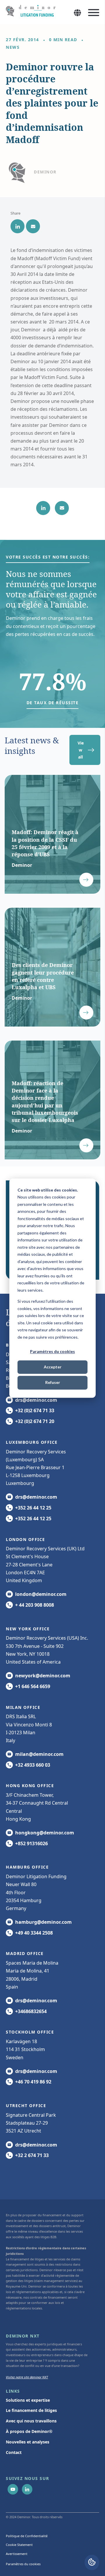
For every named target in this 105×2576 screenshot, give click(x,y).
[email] (33, 226)
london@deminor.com (41, 1594)
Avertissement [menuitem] (17, 2554)
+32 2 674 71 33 (32, 2155)
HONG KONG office (30, 1786)
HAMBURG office (27, 1867)
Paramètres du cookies (52, 1351)
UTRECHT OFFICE (26, 2105)
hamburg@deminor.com (43, 1922)
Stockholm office (30, 2032)
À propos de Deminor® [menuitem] (29, 2431)
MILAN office (23, 1707)
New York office (28, 1629)
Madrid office (25, 1953)
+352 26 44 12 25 (33, 1508)
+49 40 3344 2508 (34, 1933)
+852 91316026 (32, 1843)
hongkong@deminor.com (45, 1833)
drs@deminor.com (36, 1400)
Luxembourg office (32, 1442)
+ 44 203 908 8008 (35, 1605)
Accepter (53, 1367)
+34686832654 (31, 2011)
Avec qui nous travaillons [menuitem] (31, 2421)
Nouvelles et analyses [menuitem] (28, 2442)
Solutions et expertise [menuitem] (28, 2400)
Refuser (53, 1383)
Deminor (45, 172)
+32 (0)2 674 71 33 (35, 1410)
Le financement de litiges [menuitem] (31, 2410)
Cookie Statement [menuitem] (19, 2545)
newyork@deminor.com (43, 1676)
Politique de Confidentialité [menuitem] (27, 2536)
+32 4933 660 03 (33, 1765)
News (13, 47)
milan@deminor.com (39, 1754)
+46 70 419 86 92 (33, 2082)
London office (26, 1539)
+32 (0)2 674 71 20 (35, 1421)
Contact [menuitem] (14, 2452)
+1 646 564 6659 (33, 1686)
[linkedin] (17, 226)
